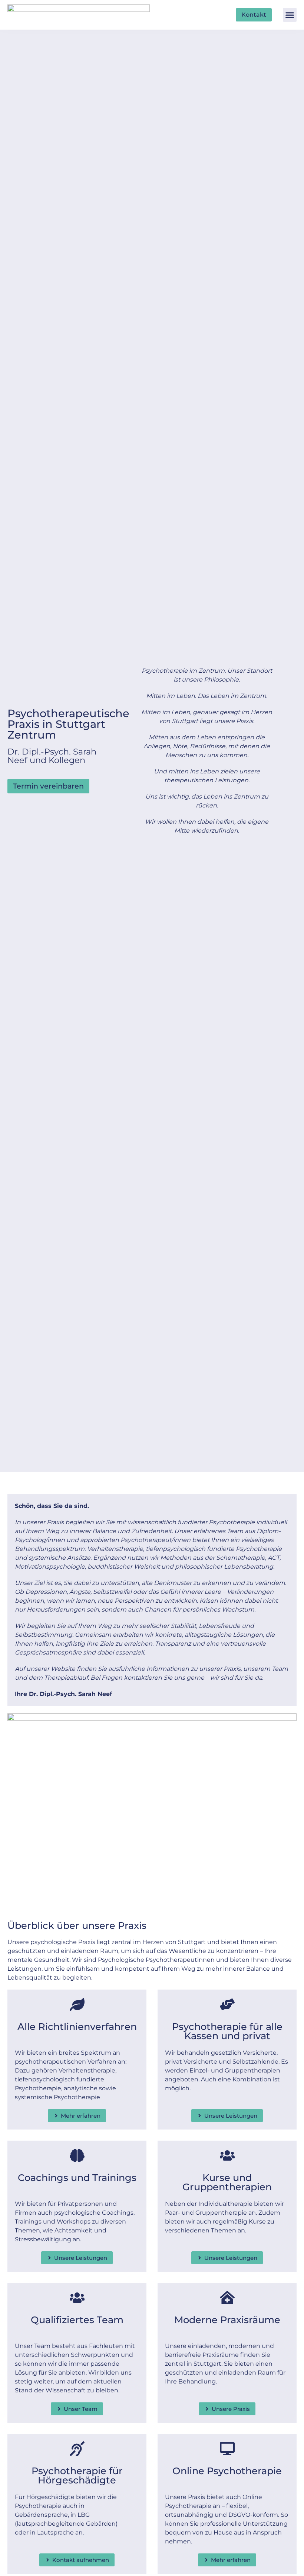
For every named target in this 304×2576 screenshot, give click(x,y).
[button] (290, 15)
